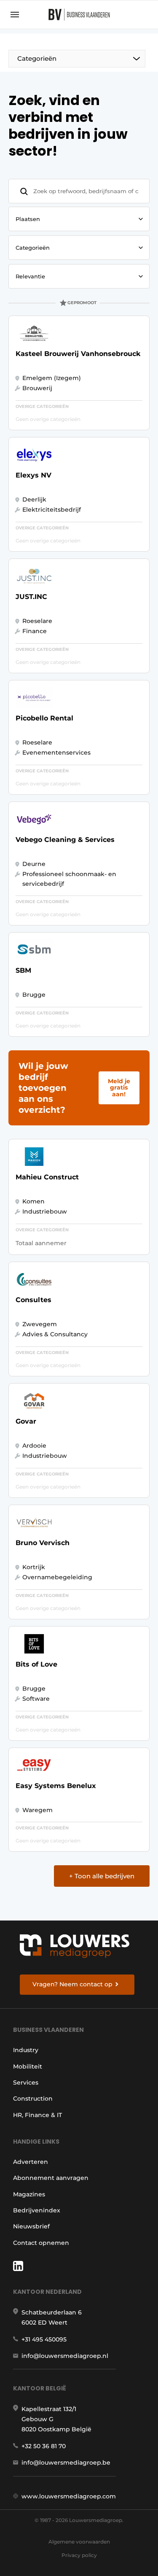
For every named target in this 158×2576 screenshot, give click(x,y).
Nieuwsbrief (31, 2226)
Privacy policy (79, 2555)
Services (26, 2082)
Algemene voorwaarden (79, 2542)
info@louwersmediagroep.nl (65, 2356)
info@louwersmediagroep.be (66, 2463)
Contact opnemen (41, 2243)
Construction (33, 2099)
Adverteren (31, 2162)
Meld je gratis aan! (119, 1088)
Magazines (29, 2194)
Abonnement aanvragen (51, 2178)
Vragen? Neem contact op (72, 1984)
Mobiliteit (28, 2066)
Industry (26, 2050)
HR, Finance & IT (37, 2115)
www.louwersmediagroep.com (69, 2496)
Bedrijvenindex (37, 2210)
